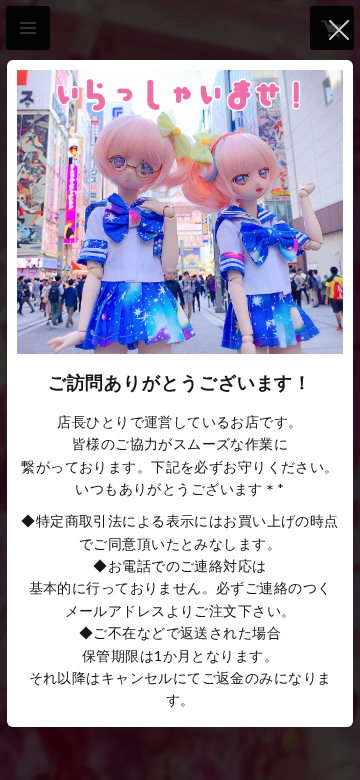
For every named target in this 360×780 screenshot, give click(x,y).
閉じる (339, 30)
